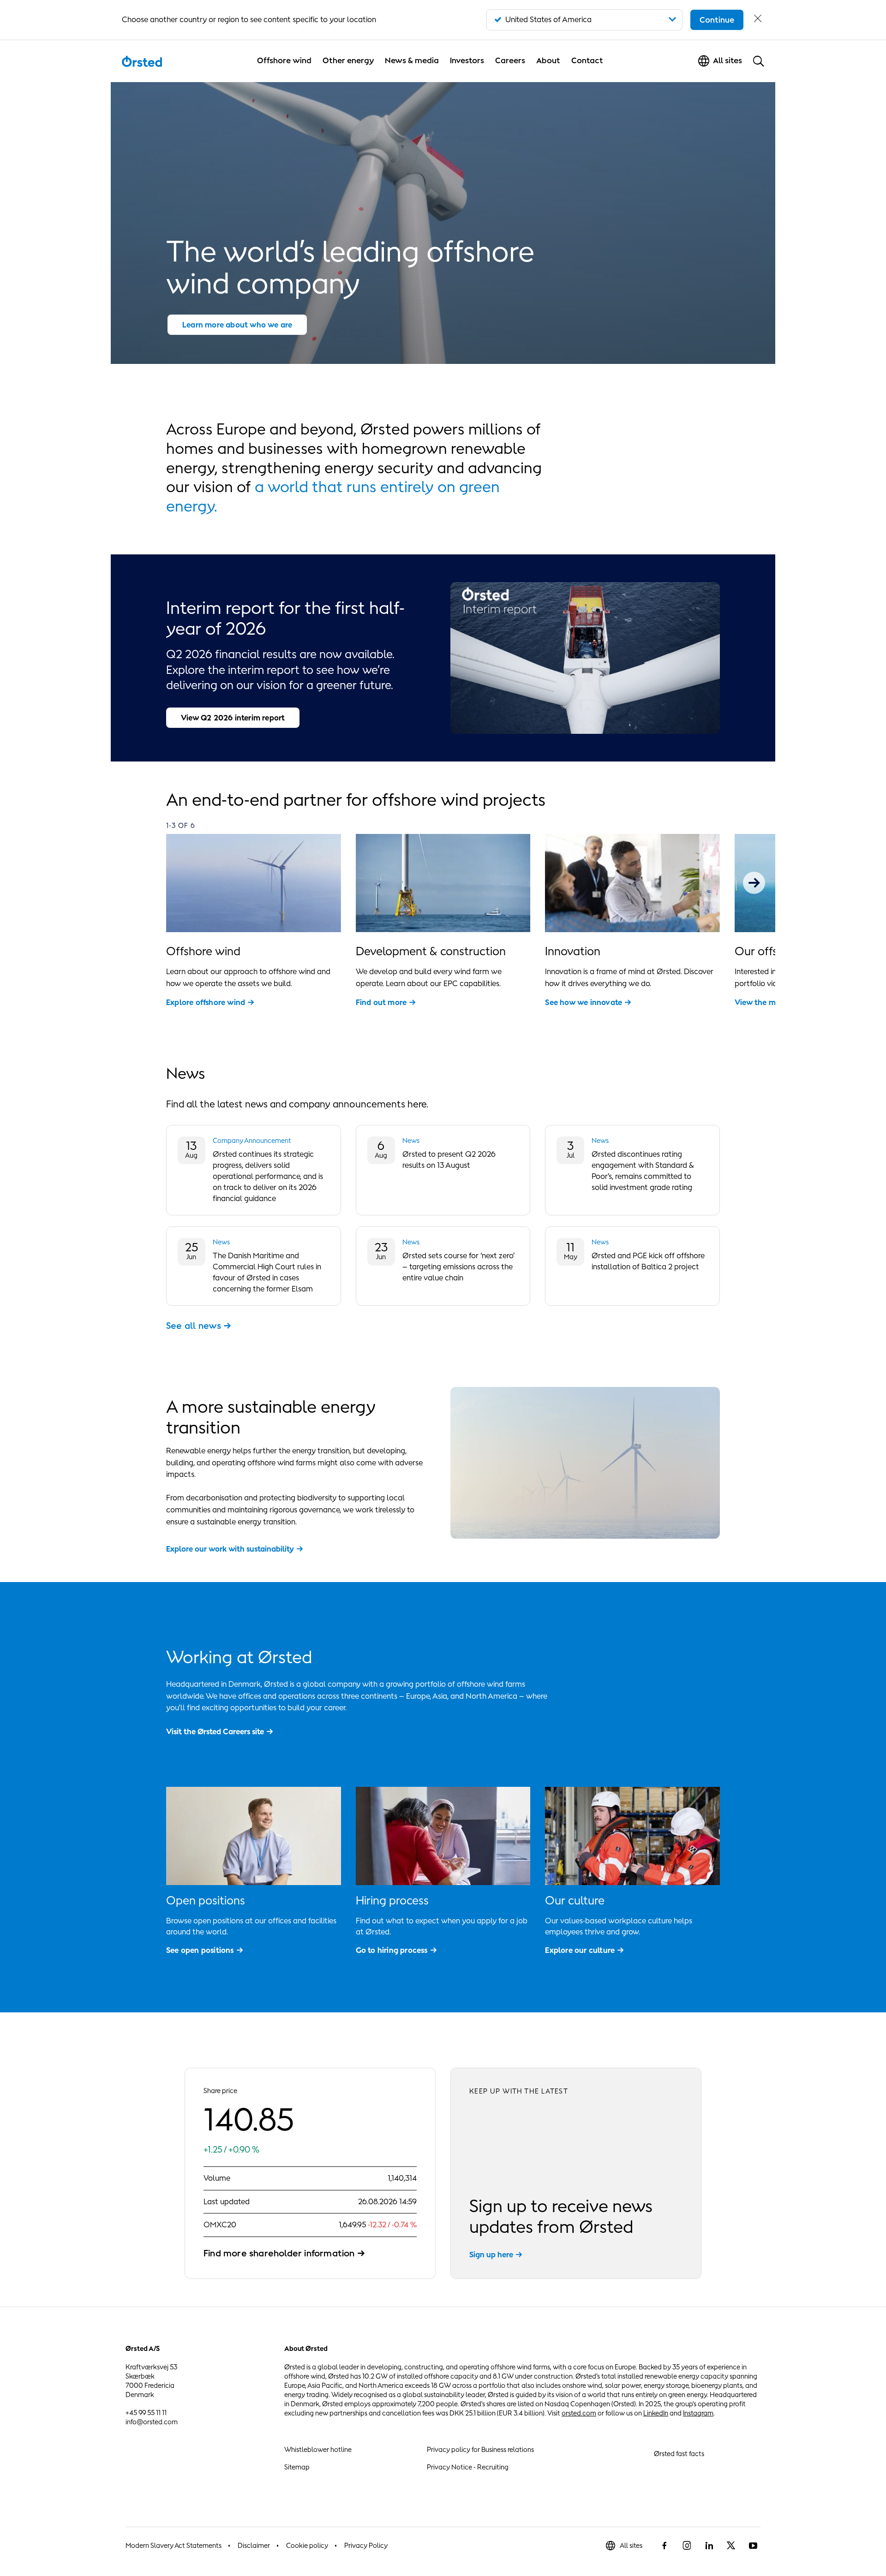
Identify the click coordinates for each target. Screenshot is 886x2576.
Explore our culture (580, 1950)
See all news (194, 1326)
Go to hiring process (392, 1950)
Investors (467, 60)
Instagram (698, 2413)
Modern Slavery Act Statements (174, 2545)
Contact (587, 60)
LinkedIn (656, 2413)
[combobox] (584, 20)
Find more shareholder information (279, 2253)
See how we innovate (584, 1002)
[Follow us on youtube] (753, 2546)
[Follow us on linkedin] (709, 2546)
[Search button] (759, 61)
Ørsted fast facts (679, 2454)
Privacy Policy (366, 2545)
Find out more (381, 1002)
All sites (631, 2545)
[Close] (758, 20)
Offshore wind (284, 60)
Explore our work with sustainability (230, 1549)
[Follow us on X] (731, 2546)
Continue (717, 20)
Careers (510, 60)
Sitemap (297, 2467)
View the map (760, 1002)
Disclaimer (254, 2545)
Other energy (348, 60)
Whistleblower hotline (318, 2449)
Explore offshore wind (206, 1002)
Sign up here (491, 2255)
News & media (412, 60)
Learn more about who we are (237, 325)
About (548, 60)
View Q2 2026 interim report (233, 718)
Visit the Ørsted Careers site (215, 1731)
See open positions (200, 1950)
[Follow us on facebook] (664, 2546)
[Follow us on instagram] (687, 2546)
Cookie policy (307, 2545)
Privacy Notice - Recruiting (468, 2467)
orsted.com (579, 2413)
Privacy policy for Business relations (480, 2449)
